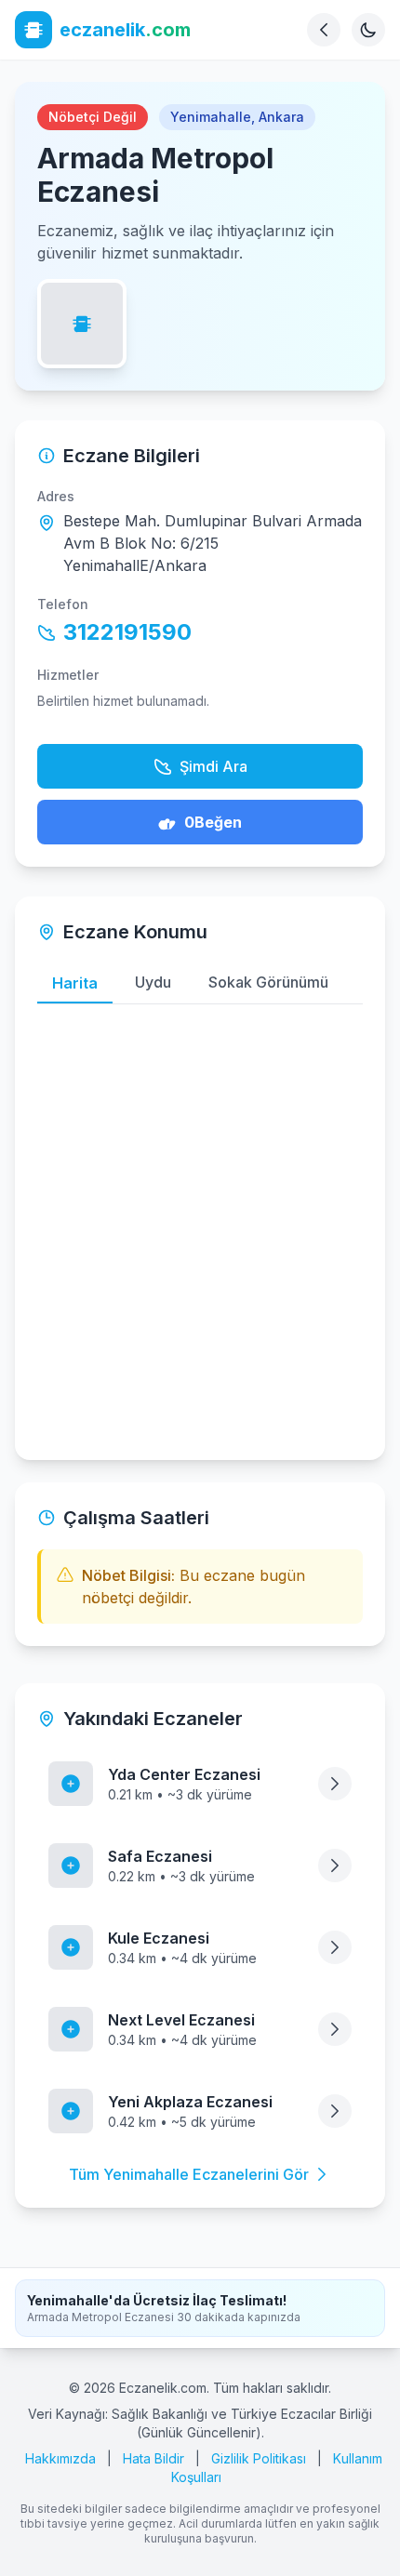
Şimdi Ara (213, 766)
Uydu (153, 982)
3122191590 (127, 632)
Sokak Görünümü (268, 982)
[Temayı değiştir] (368, 30)
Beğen (213, 822)
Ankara (281, 117)
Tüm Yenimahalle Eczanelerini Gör (189, 2174)
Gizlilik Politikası (259, 2458)
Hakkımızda (60, 2458)
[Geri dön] (324, 30)
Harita (75, 983)
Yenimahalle (211, 117)
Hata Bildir (153, 2458)
